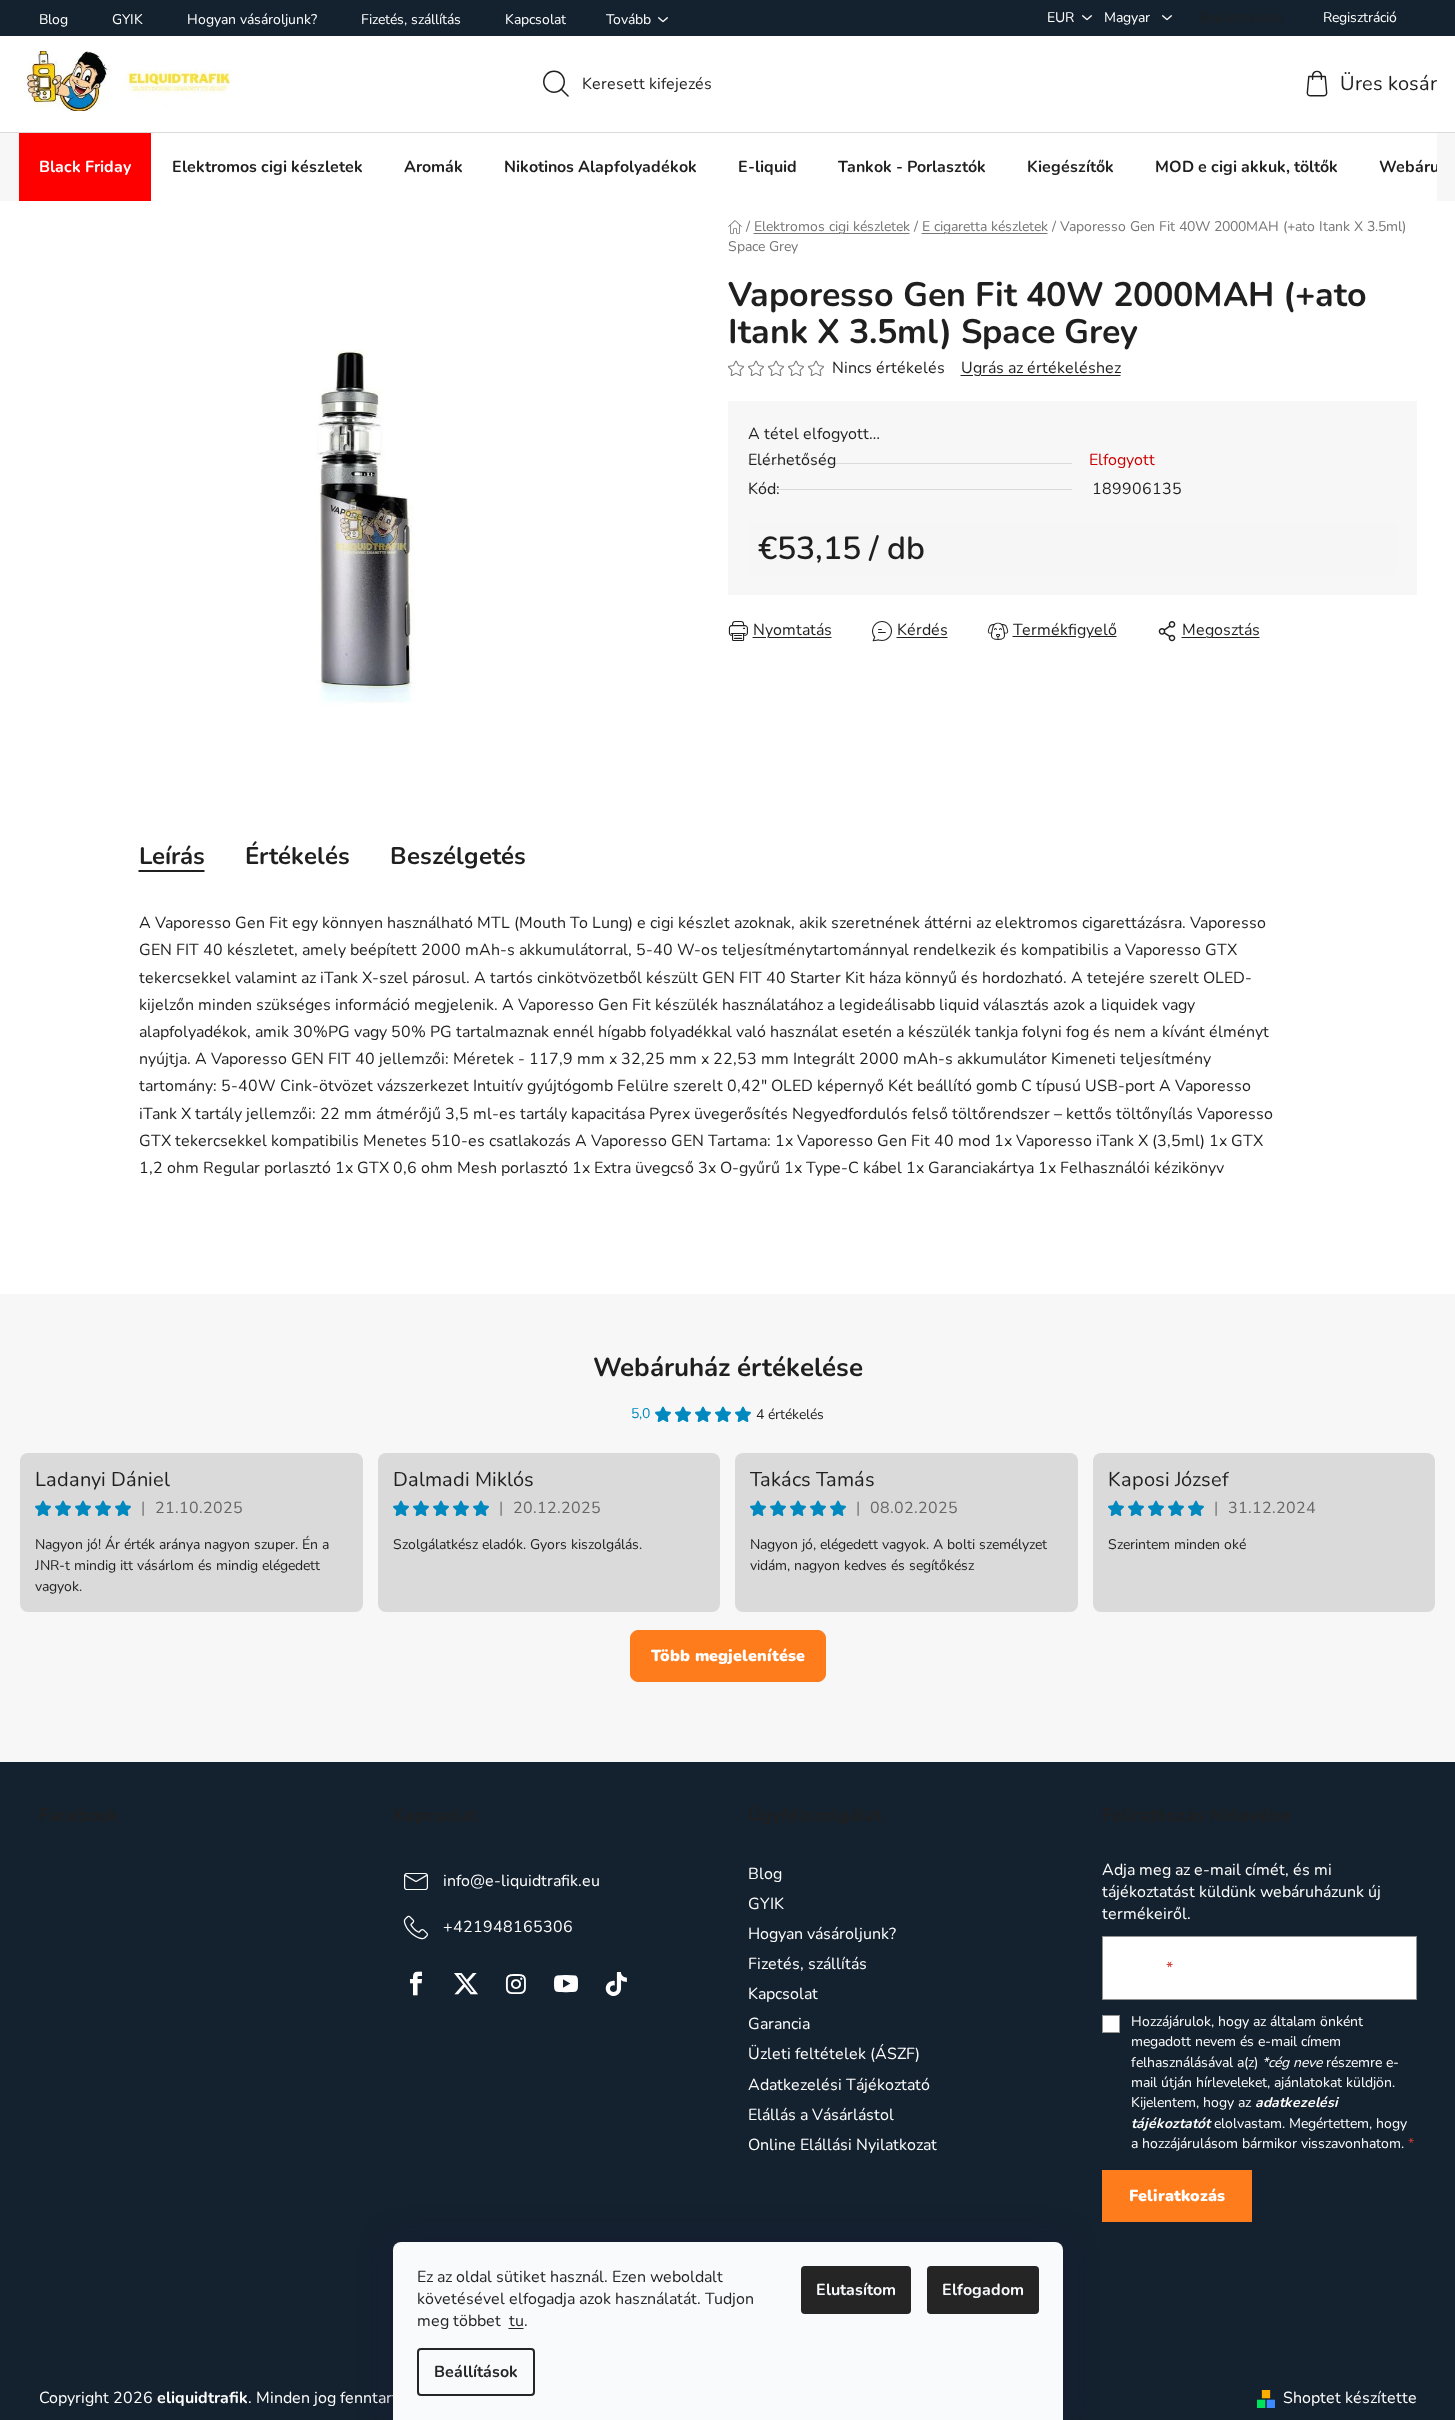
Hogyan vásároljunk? (252, 19)
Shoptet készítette (1350, 2398)
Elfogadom (983, 2290)
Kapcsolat (535, 19)
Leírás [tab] (172, 856)
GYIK (127, 19)
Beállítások (476, 2372)
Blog (53, 19)
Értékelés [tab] (297, 856)
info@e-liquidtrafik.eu (521, 1881)
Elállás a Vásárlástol (821, 2115)
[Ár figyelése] (1052, 630)
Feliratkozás (1177, 2196)
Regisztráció (1360, 17)
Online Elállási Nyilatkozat (842, 2145)
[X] (466, 1984)
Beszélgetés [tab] (458, 856)
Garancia (779, 2024)
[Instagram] (516, 1984)
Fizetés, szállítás (411, 19)
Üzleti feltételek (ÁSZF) (834, 2054)
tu (516, 2321)
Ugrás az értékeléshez (1041, 368)
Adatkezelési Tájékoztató (839, 2085)
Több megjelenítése (728, 1656)
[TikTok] (616, 1984)
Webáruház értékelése (728, 1367)
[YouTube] (566, 1984)
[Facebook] (416, 1984)
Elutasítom (856, 2290)
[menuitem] (85, 167)
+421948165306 (508, 1927)
